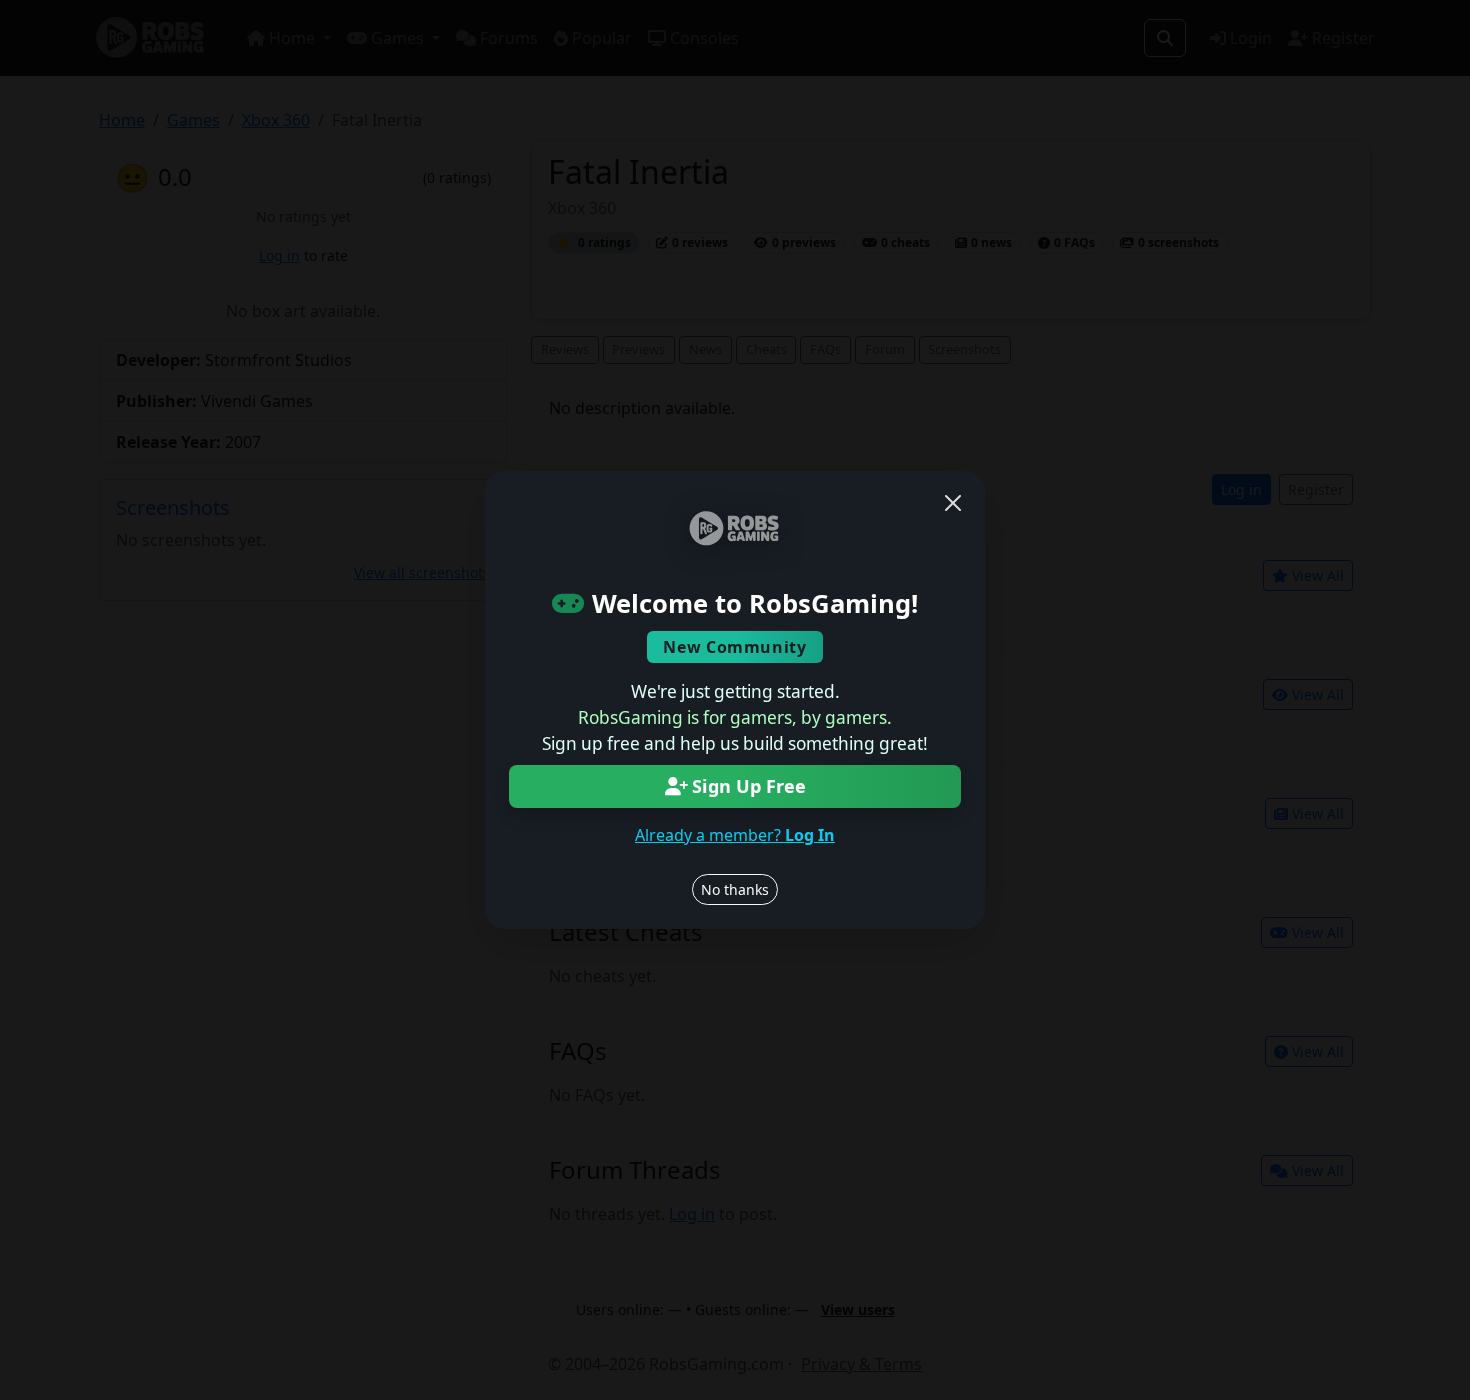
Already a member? (735, 835)
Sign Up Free (749, 786)
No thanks (735, 889)
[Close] (953, 503)
